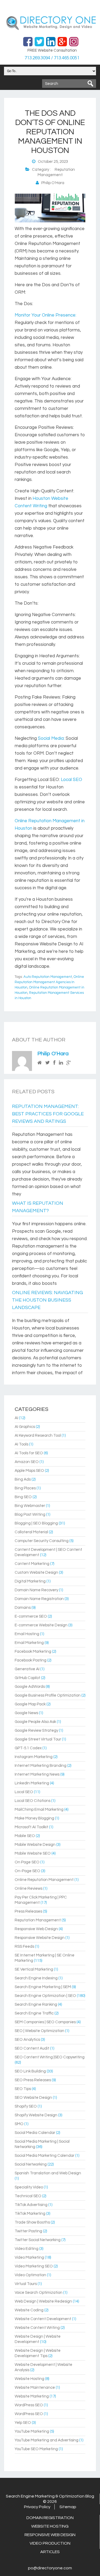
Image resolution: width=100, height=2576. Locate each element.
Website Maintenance (35, 2388)
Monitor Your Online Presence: (45, 315)
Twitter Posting (28, 2231)
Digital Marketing (30, 1581)
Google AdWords (30, 1687)
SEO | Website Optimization (39, 2031)
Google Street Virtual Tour (38, 1739)
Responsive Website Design (40, 1938)
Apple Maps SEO (29, 1471)
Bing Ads (23, 1479)
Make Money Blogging (34, 1818)
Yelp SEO (23, 2423)
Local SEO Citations (33, 1801)
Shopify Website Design (36, 2115)
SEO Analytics (27, 2040)
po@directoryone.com (50, 2568)
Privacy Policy (37, 2507)
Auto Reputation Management (48, 977)
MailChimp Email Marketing (39, 1810)
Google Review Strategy (36, 1731)
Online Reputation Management (44, 1880)
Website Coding (29, 2310)
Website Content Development (43, 2319)
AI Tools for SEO (29, 1453)
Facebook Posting (31, 1660)
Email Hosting (27, 1634)
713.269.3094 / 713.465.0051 (52, 58)
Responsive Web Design (36, 1929)
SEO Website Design (33, 2098)
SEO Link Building (30, 2071)
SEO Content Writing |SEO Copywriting (50, 2057)
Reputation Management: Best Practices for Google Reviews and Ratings (48, 1114)
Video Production (50, 2543)
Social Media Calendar (35, 2133)
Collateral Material (31, 1532)
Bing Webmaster (30, 1506)
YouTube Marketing (32, 2431)
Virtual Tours (26, 2284)
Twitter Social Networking (38, 2240)
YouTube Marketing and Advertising (47, 2440)
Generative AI (27, 1669)
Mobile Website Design (35, 1845)
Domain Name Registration (39, 1599)
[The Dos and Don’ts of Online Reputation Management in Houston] (50, 221)
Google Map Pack (30, 1704)
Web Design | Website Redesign (43, 2301)
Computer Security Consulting (42, 1541)
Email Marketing (29, 1643)
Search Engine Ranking (36, 2004)
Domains (23, 1608)
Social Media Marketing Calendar (45, 2156)
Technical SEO (28, 2196)
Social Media (51, 738)
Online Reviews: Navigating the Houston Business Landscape (47, 1300)
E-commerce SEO (31, 1616)
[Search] (90, 84)
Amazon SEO (27, 1462)
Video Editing (27, 2249)
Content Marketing (32, 1564)
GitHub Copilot (27, 1678)
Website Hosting (29, 2379)
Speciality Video (29, 2187)
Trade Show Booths (32, 2222)
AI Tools (21, 1444)
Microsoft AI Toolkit (31, 1827)
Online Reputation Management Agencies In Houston (49, 982)
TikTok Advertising (31, 2205)
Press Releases (28, 1911)
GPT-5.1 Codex (28, 1748)
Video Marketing (29, 2257)
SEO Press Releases (33, 2080)
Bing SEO (23, 1497)
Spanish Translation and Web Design (48, 2173)
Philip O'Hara (53, 1054)
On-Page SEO (27, 1871)
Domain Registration (50, 2518)
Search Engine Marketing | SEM (43, 1987)
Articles (50, 2552)
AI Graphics (25, 1427)
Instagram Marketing (34, 1757)
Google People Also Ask (35, 1722)
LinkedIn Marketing (32, 1783)
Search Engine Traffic (34, 2013)
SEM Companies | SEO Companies (45, 2022)
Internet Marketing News (37, 1774)
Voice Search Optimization (39, 2293)
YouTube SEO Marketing (36, 2449)
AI (16, 1418)
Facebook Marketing (33, 1651)
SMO (19, 2124)
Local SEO (71, 780)
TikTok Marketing (30, 2214)
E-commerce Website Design (41, 1625)
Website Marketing (32, 2396)
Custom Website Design (36, 1572)
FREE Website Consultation (52, 50)
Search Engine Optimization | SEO (45, 1996)
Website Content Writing (37, 2328)
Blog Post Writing (30, 1515)
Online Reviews (29, 1889)
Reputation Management (38, 1920)
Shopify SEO (26, 2106)
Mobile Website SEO (33, 1853)
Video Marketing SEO (34, 2266)
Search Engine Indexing (36, 1978)
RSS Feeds (24, 1946)
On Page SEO (27, 1862)
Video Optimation (30, 2275)
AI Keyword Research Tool (38, 1436)
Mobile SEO (25, 1836)
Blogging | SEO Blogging (36, 1523)
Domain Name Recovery (36, 1590)
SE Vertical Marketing (34, 1969)
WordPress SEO (29, 2405)
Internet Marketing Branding (41, 1766)
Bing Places (25, 1488)
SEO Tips (23, 2089)
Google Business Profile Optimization (48, 1695)
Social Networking (31, 2164)
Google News (26, 1713)
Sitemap (68, 2507)
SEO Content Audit (32, 2048)
